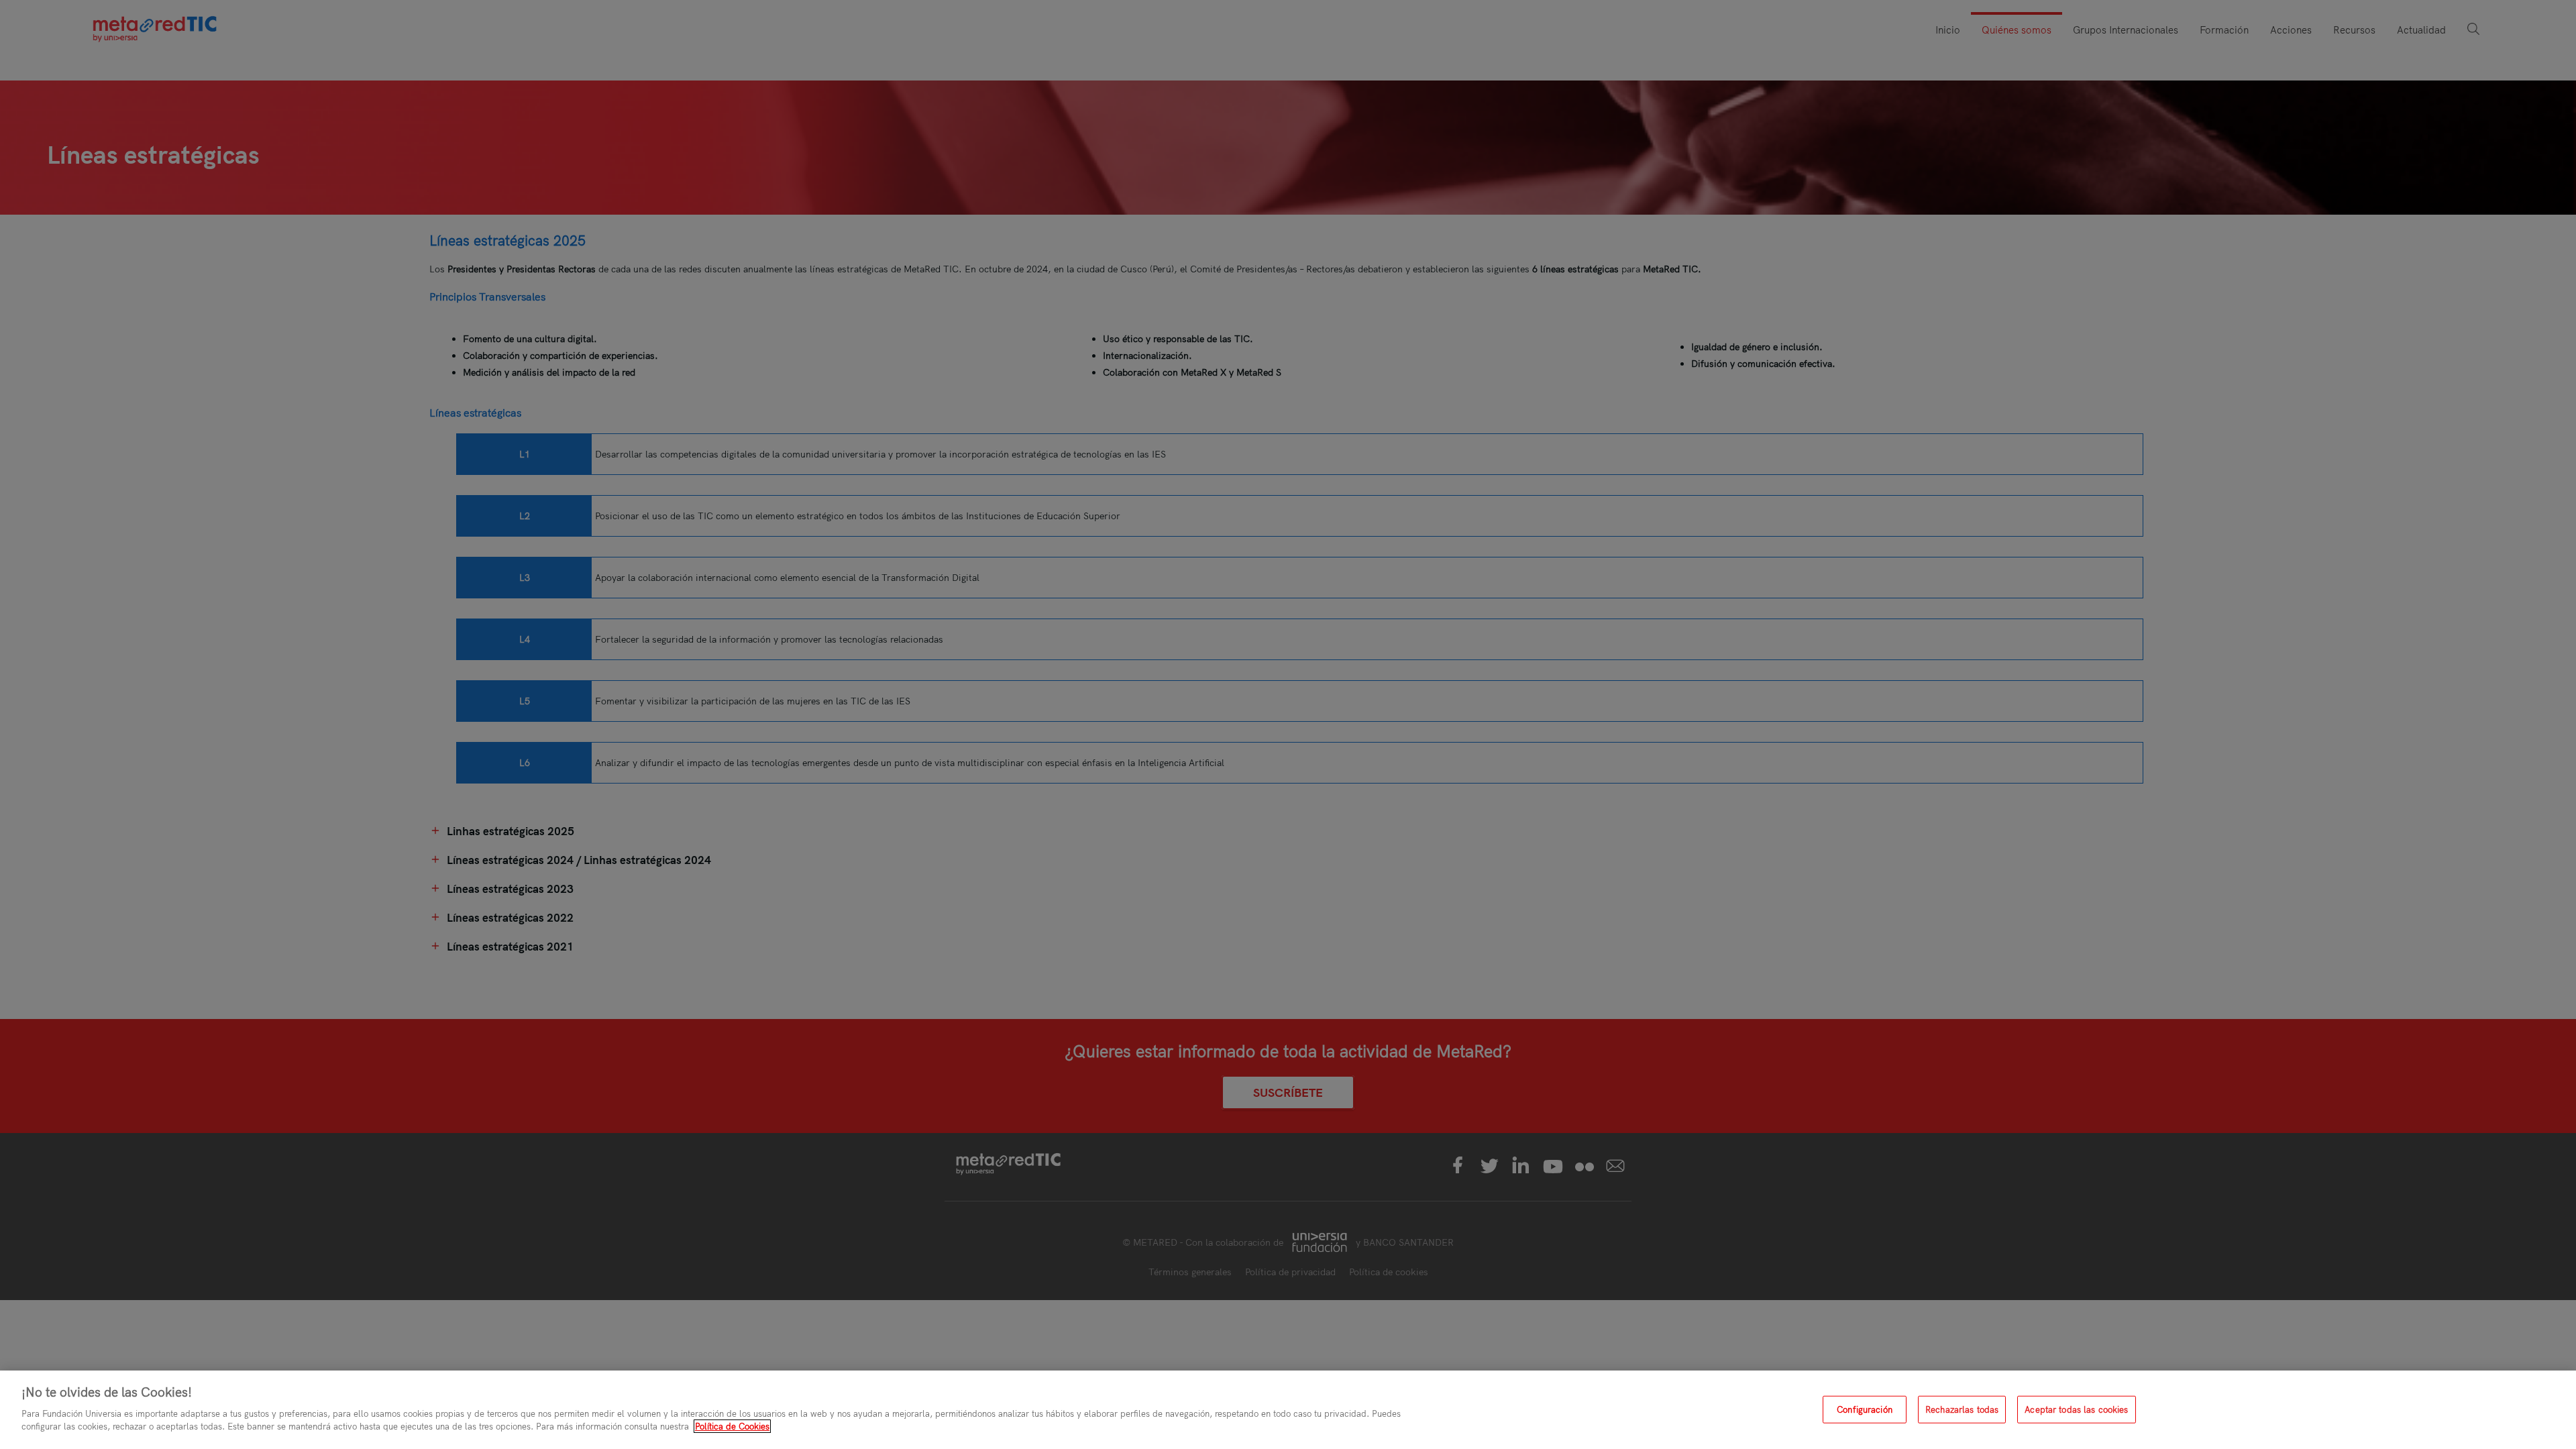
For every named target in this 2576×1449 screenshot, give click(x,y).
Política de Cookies (732, 1426)
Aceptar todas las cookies (2076, 1409)
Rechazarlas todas (1962, 1409)
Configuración (1865, 1409)
